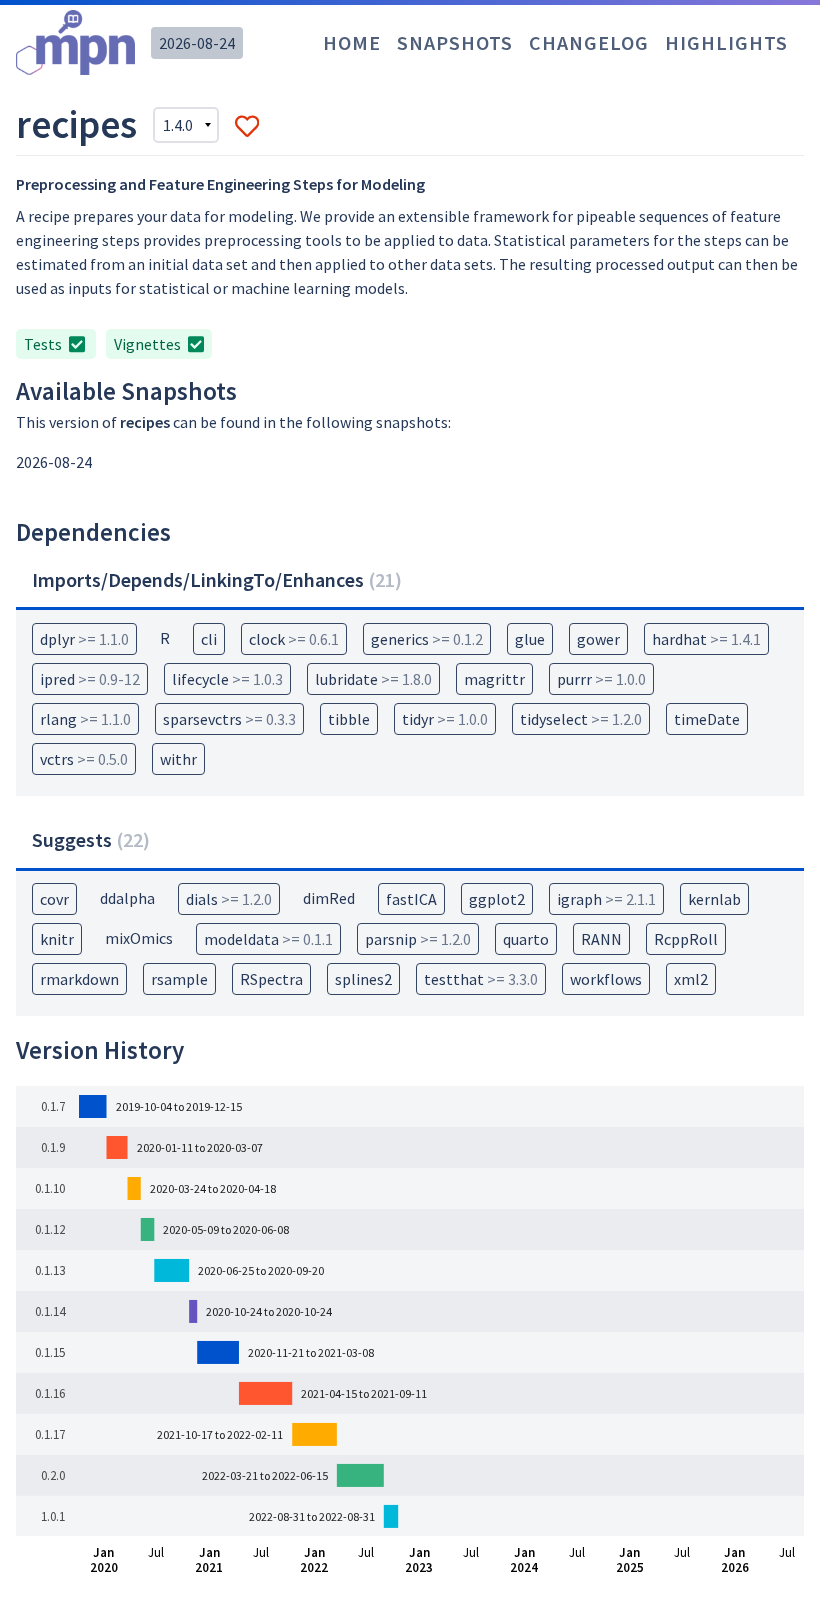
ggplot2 (497, 899)
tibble (349, 719)
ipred (90, 679)
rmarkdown (79, 979)
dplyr (84, 639)
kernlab (714, 899)
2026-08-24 (197, 43)
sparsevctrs (229, 719)
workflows (606, 979)
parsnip (418, 939)
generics (427, 639)
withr (178, 759)
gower (598, 639)
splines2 (363, 979)
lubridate (373, 679)
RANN (601, 939)
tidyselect (581, 719)
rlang (85, 719)
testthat (481, 979)
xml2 (691, 979)
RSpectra (271, 979)
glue (530, 639)
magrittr (494, 679)
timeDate (707, 719)
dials (229, 899)
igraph (606, 899)
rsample (179, 979)
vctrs (84, 759)
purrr (601, 679)
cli (209, 639)
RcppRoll (686, 939)
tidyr (445, 719)
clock (294, 639)
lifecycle (227, 679)
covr (54, 899)
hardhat (706, 639)
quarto (526, 939)
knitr (57, 939)
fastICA (411, 899)
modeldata (268, 939)
